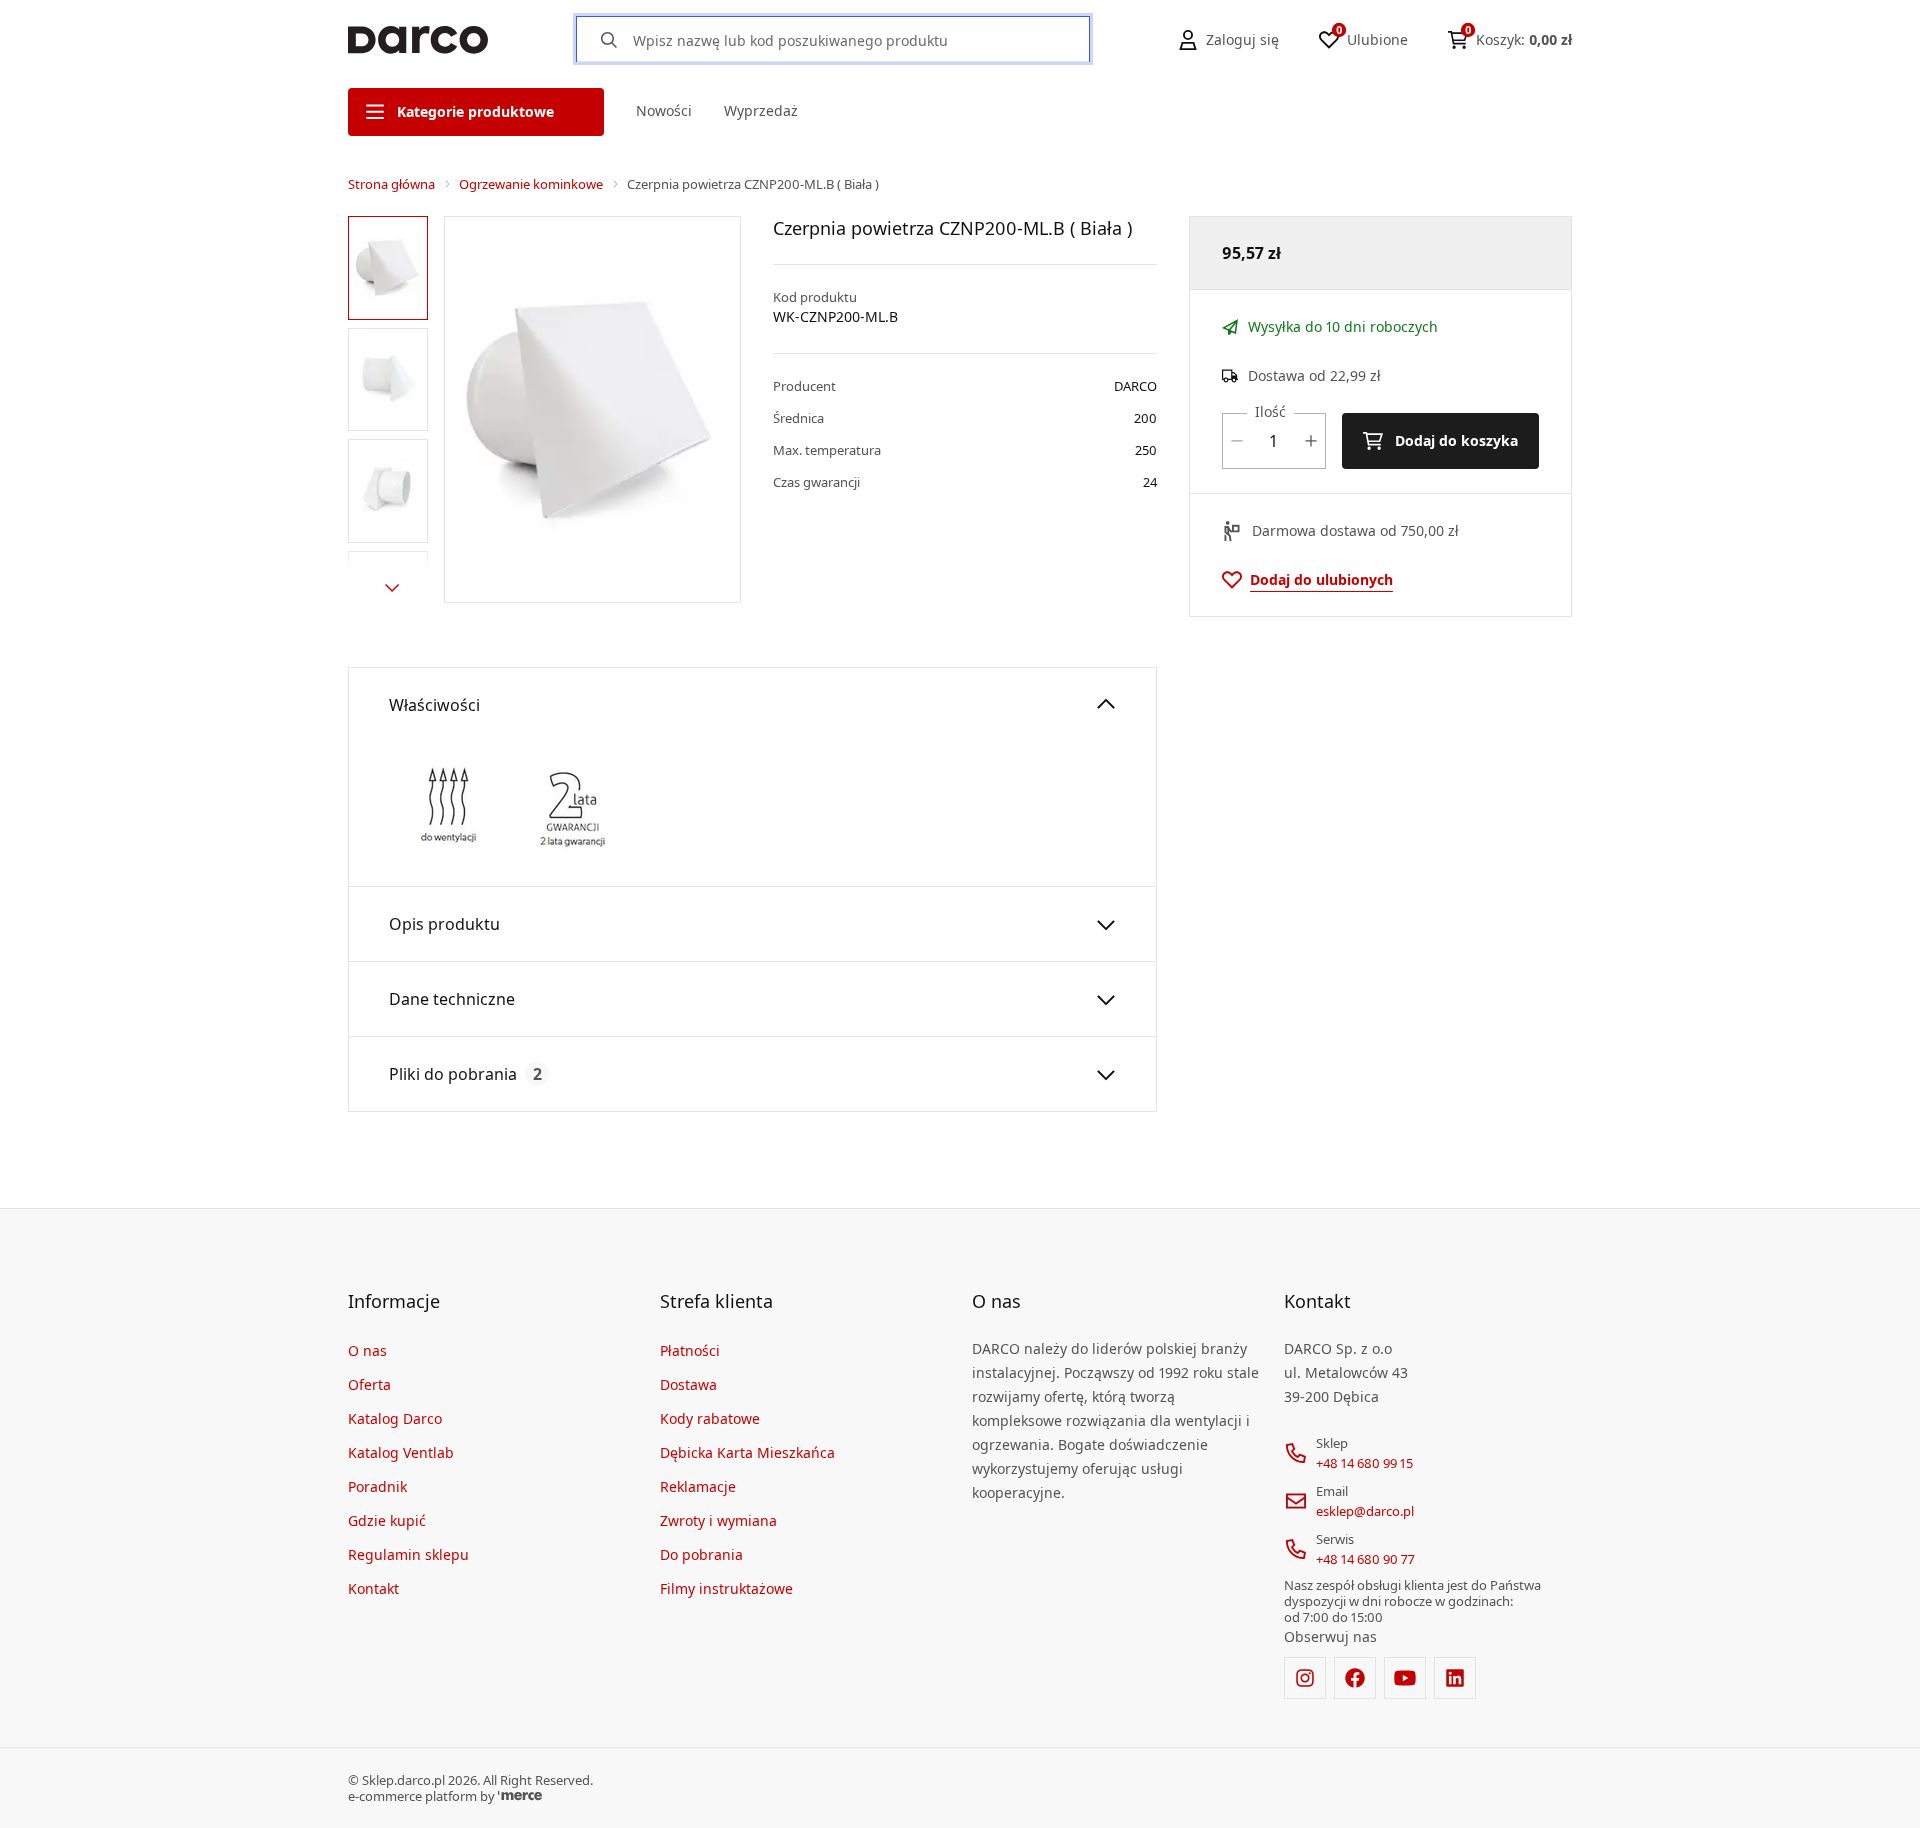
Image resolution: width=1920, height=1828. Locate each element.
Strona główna (391, 184)
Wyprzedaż (761, 110)
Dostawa (688, 1384)
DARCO (1135, 386)
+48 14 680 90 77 (1365, 1559)
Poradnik (377, 1486)
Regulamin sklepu (408, 1554)
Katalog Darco (395, 1418)
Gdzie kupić (387, 1520)
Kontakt (373, 1588)
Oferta (369, 1384)
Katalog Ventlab (401, 1452)
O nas (367, 1350)
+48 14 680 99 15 (1364, 1463)
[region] (392, 409)
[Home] (418, 40)
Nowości (664, 110)
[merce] (520, 1796)
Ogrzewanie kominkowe (531, 184)
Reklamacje (698, 1486)
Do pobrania (701, 1554)
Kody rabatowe (710, 1418)
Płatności (690, 1350)
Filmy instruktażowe (726, 1588)
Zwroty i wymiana (718, 1520)
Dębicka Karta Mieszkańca (747, 1452)
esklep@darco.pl (1365, 1511)
